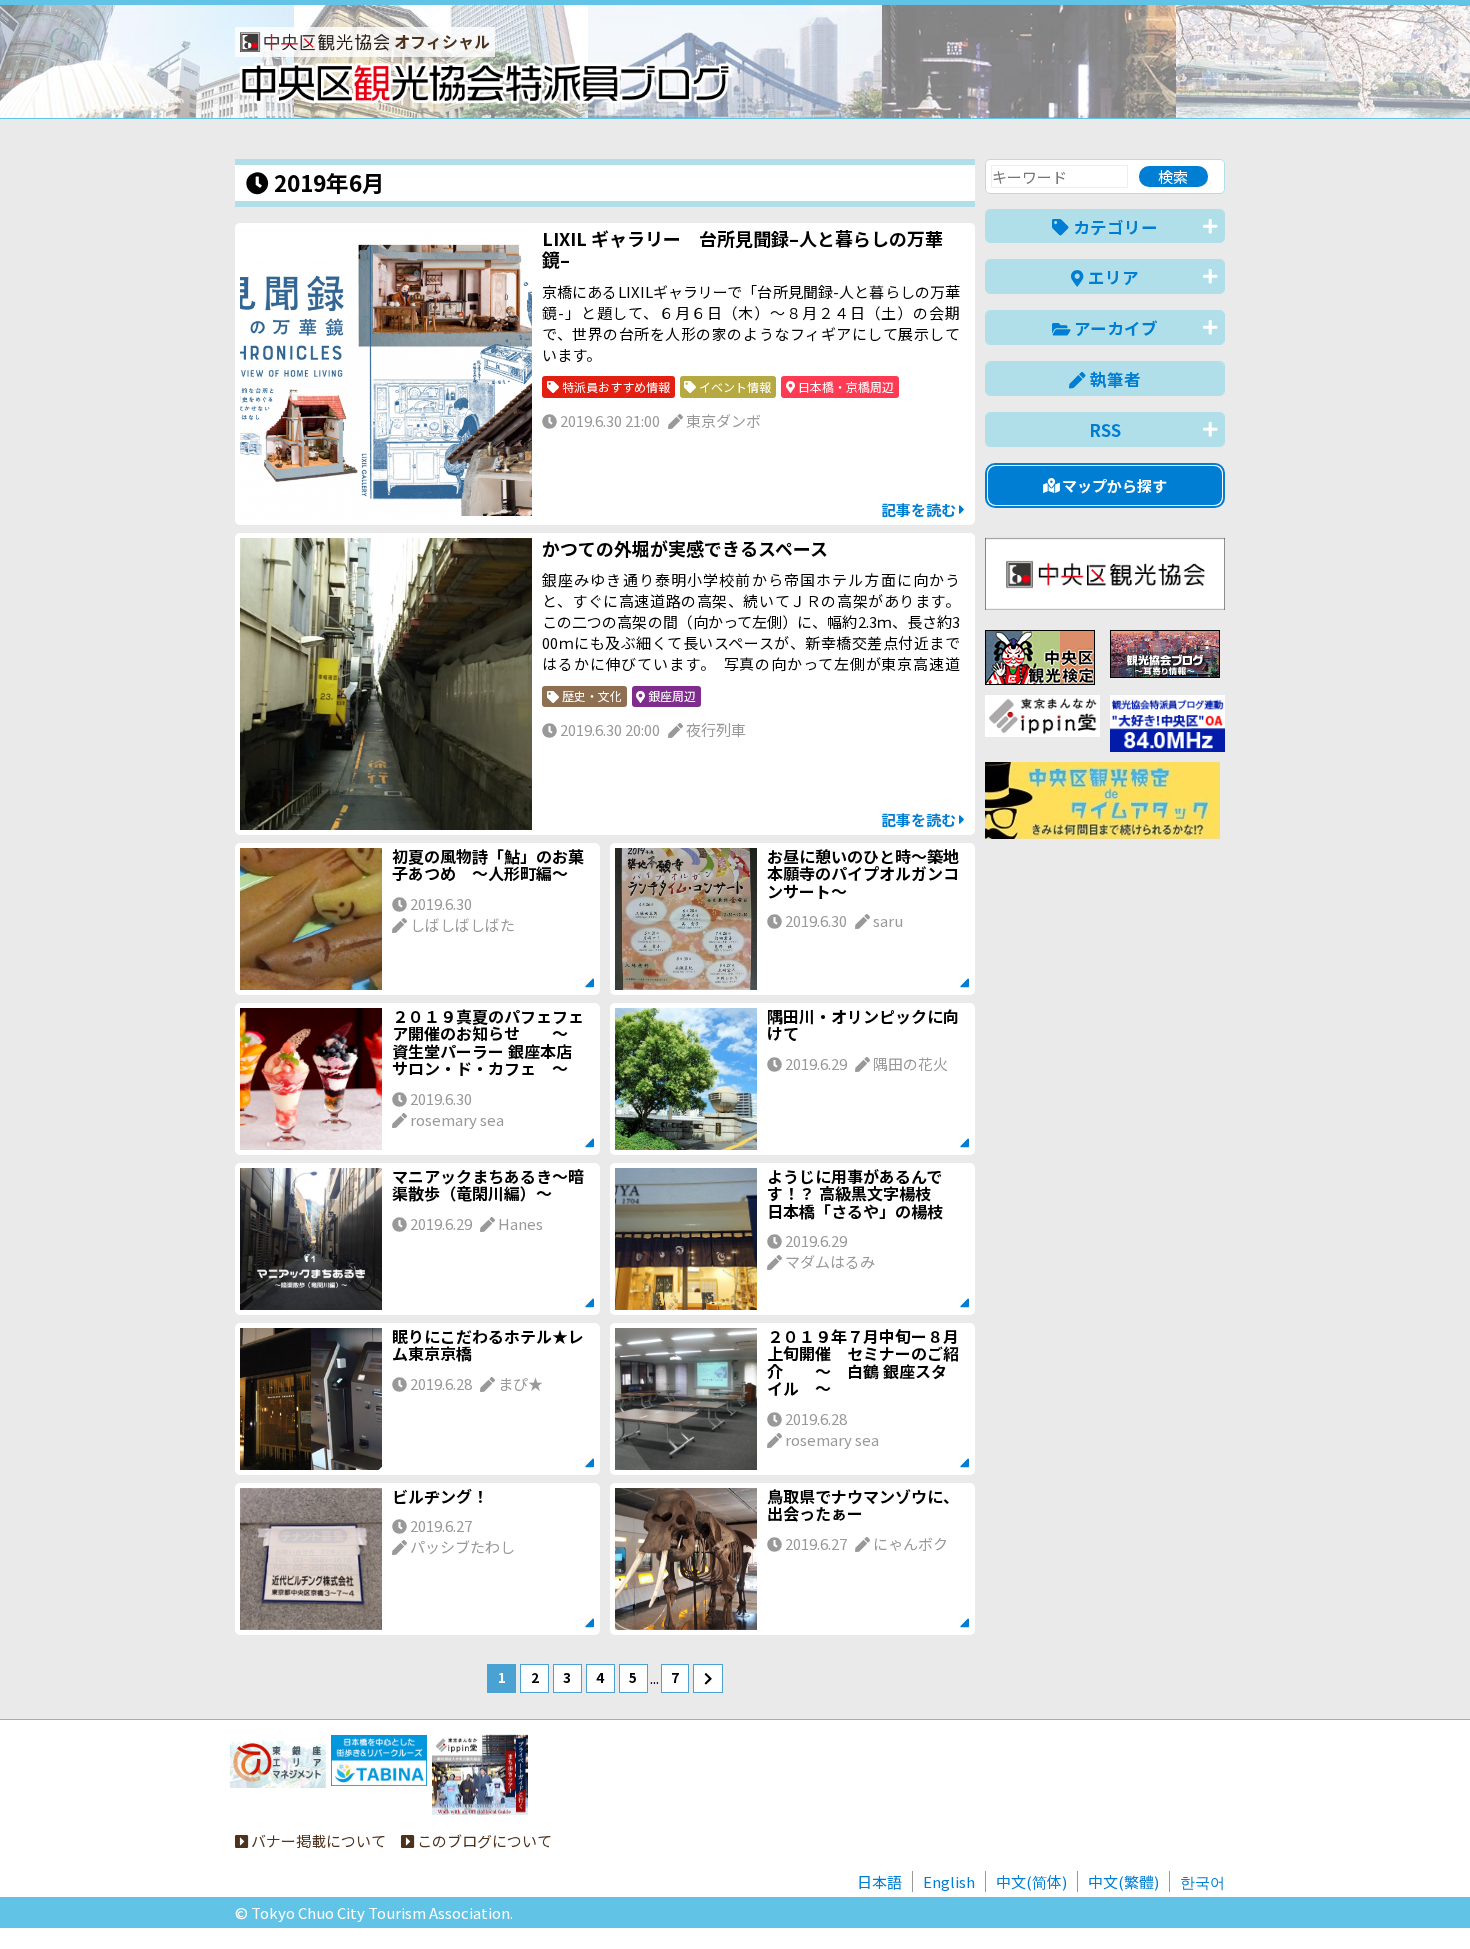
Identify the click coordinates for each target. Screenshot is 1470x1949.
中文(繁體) (1123, 1881)
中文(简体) (1031, 1881)
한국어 (1202, 1881)
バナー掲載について (317, 1840)
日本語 (879, 1881)
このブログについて (483, 1840)
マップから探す (1113, 485)
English (949, 1881)
